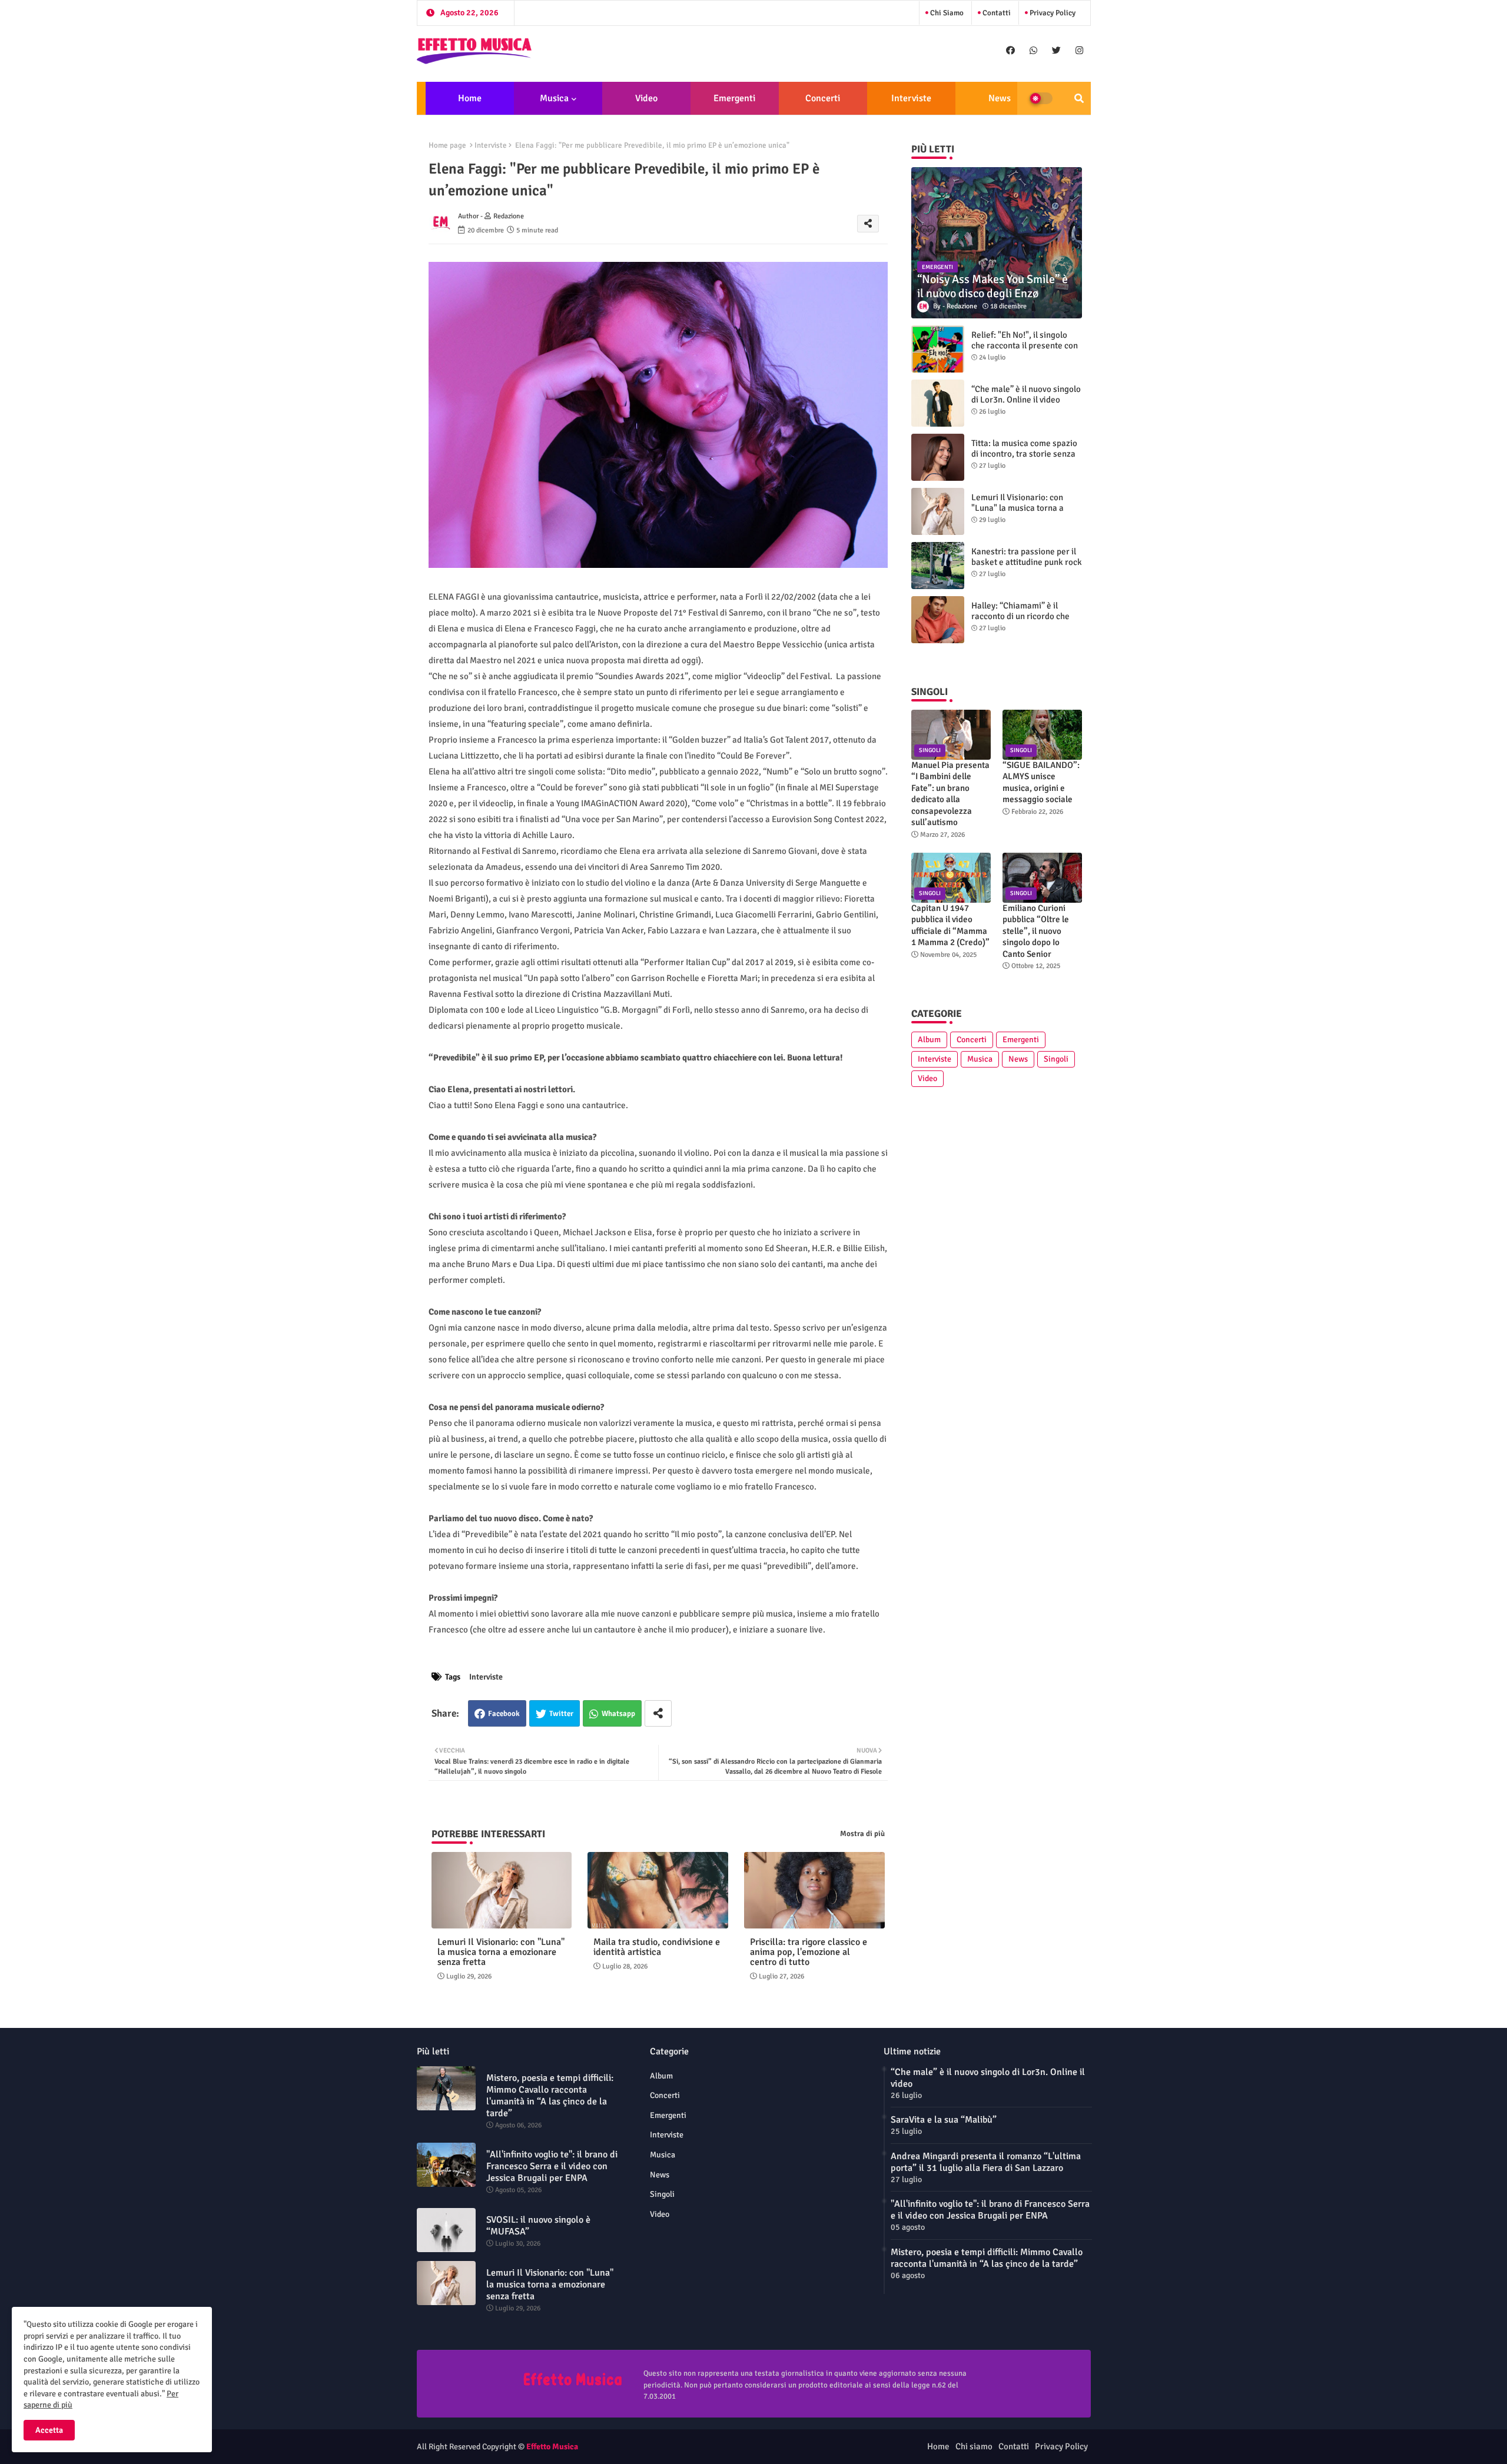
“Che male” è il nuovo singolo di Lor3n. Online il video (1026, 394)
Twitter (561, 1714)
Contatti (996, 13)
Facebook (504, 1714)
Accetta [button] (49, 2430)
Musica (554, 98)
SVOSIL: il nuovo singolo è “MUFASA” (538, 2226)
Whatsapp (618, 1714)
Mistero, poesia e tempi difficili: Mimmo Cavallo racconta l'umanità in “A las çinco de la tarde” (550, 2096)
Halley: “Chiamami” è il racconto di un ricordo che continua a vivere (1020, 616)
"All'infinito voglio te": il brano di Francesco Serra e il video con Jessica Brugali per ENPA (552, 2166)
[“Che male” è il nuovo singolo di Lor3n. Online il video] (938, 403)
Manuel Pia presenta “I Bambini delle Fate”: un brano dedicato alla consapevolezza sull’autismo (950, 794)
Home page (447, 145)
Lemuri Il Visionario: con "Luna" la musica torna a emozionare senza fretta (501, 1952)
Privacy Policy (1052, 13)
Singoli (1056, 1059)
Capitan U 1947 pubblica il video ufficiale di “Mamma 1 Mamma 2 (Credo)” (950, 925)
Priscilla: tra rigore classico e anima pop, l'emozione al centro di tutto (809, 1952)
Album (929, 1040)
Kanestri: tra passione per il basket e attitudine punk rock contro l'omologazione (1027, 562)
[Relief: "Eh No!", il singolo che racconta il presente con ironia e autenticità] (938, 349)
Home (470, 98)
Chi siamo (946, 13)
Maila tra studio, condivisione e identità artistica (657, 1947)
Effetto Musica (552, 2447)
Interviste (911, 98)
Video (646, 98)
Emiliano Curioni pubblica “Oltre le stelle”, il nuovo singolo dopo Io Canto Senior (1036, 931)
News (1000, 98)
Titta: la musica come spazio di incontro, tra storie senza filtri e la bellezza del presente (1024, 459)
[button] (1079, 98)
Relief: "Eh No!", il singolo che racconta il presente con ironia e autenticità (1025, 345)
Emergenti (734, 98)
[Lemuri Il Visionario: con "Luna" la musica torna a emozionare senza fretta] (938, 511)
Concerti (823, 98)
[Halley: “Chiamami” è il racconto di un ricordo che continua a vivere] (938, 620)
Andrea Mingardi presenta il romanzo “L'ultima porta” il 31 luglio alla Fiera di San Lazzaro (986, 2162)
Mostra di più (862, 1834)
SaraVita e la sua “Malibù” (944, 2120)
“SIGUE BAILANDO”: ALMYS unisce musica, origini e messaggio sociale (1041, 782)
